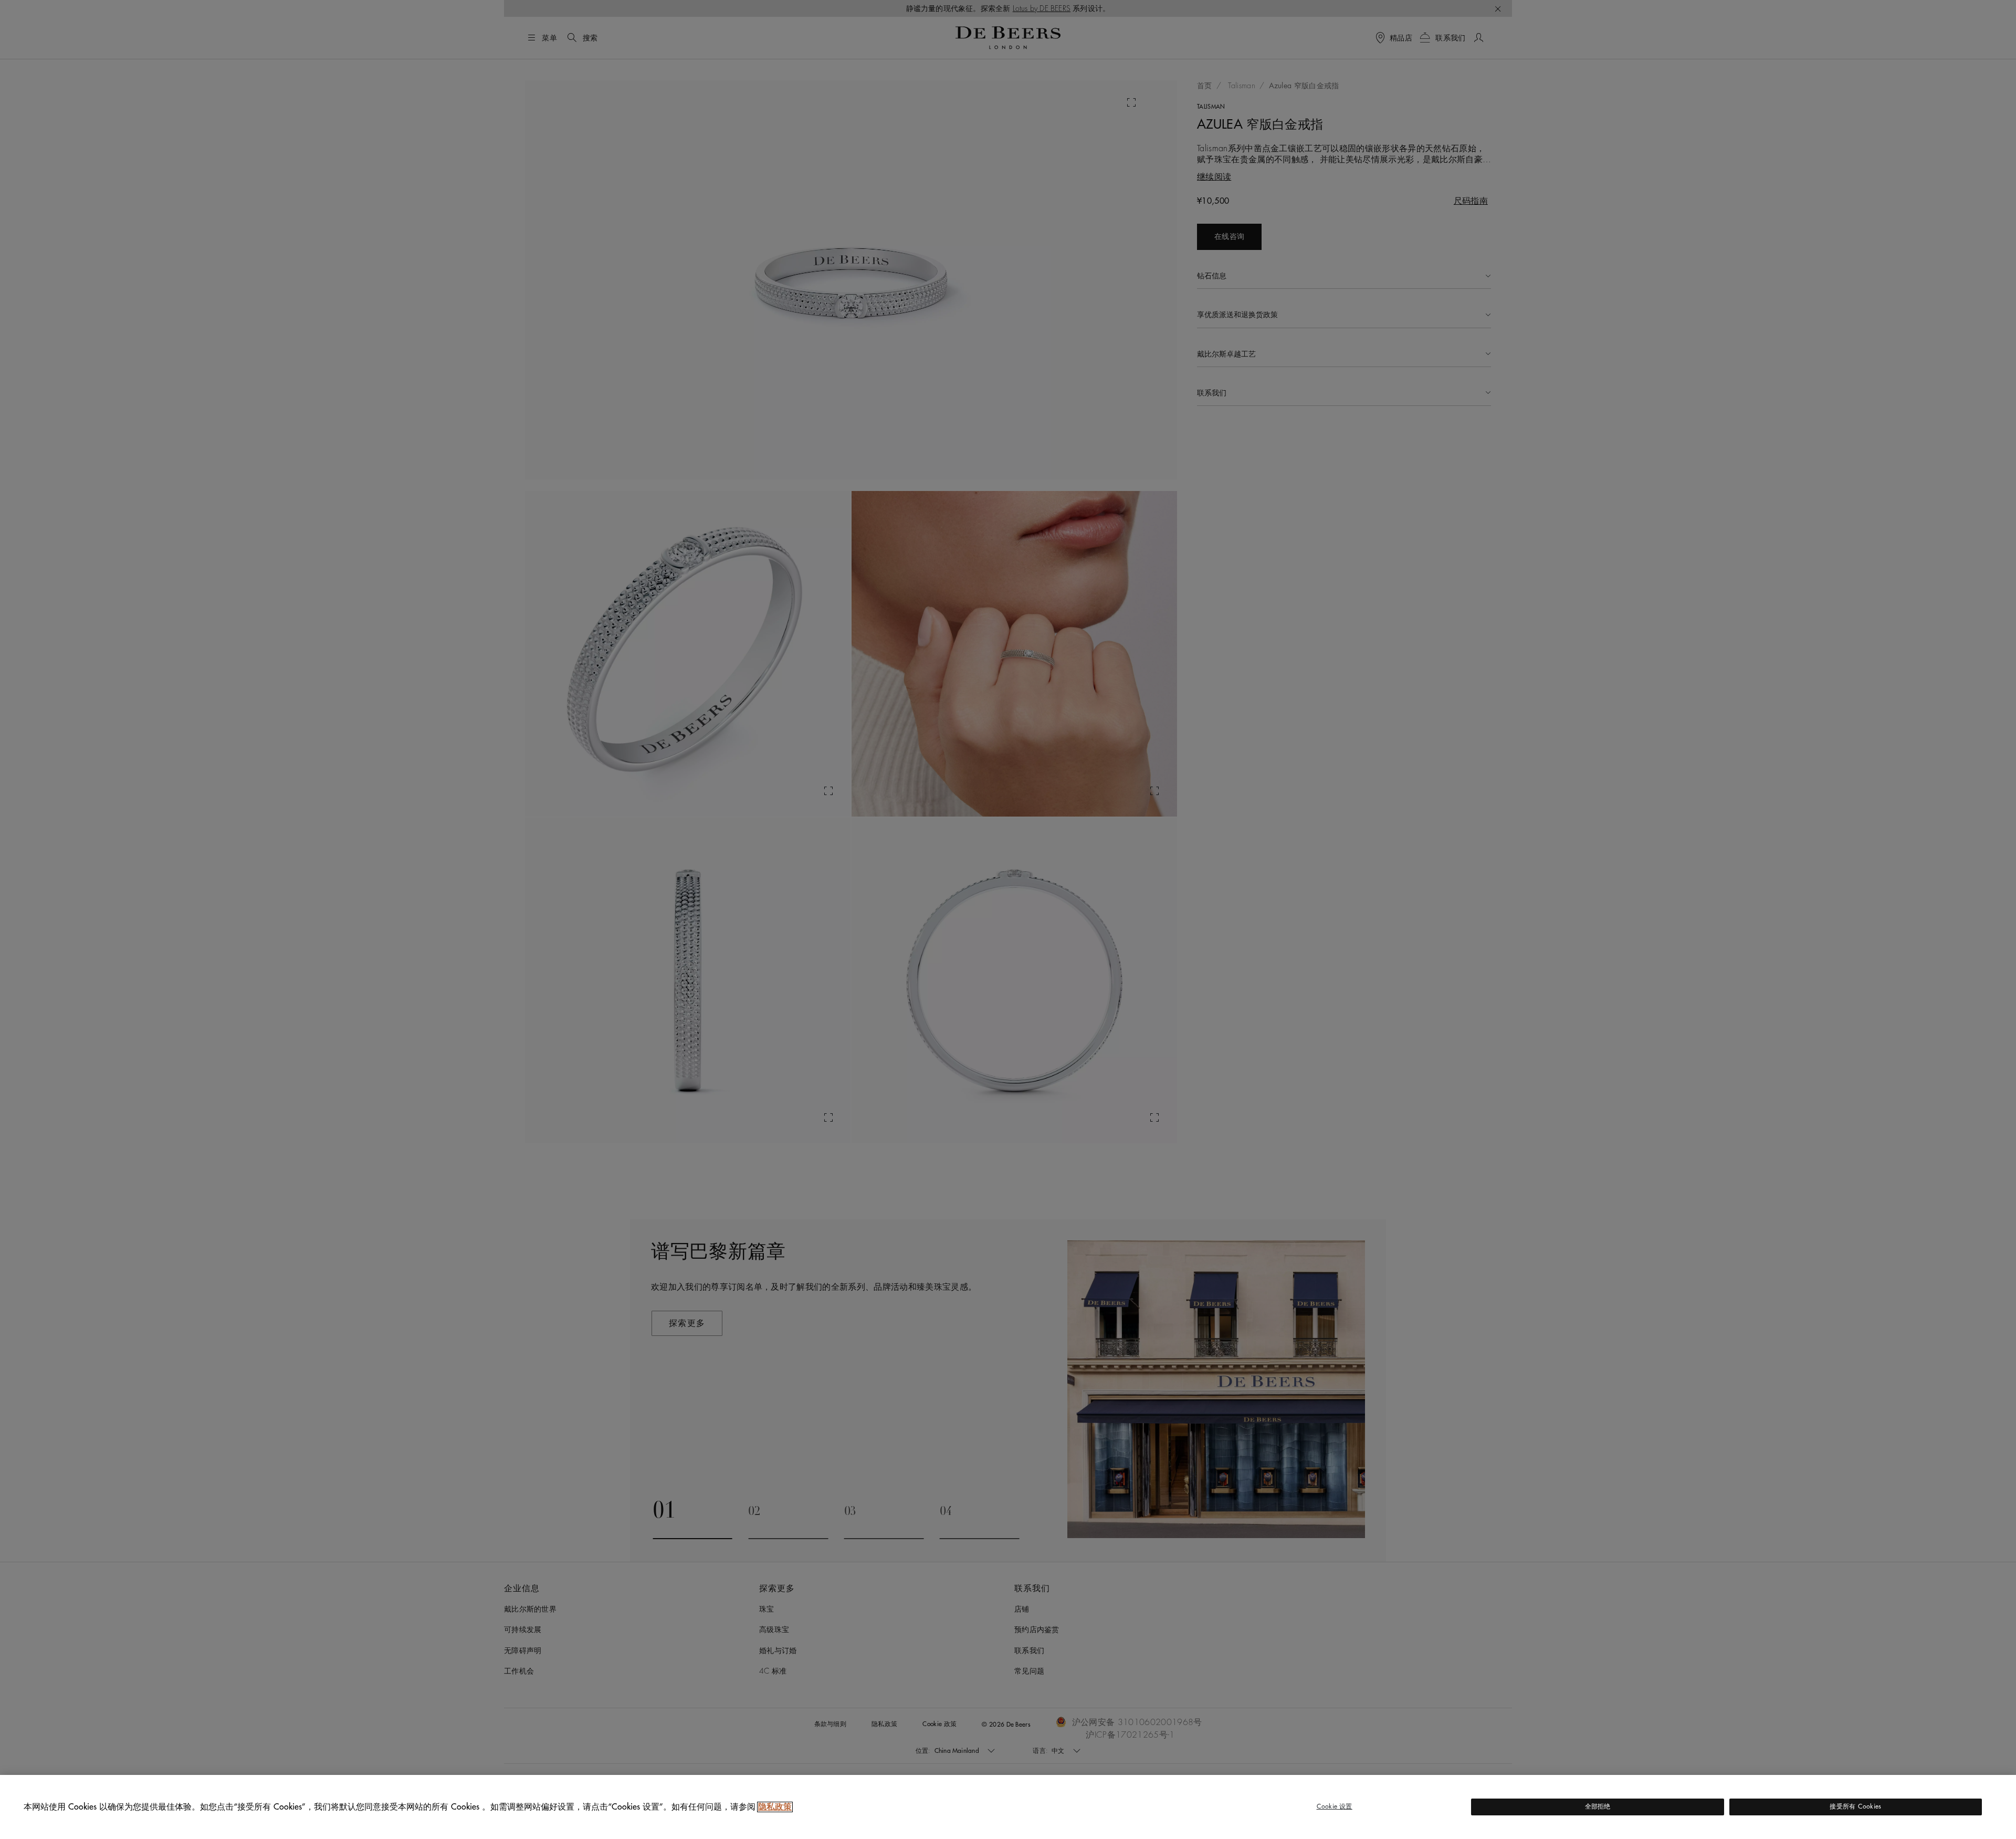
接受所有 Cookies (1855, 1806)
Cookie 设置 (1335, 1806)
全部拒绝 (1598, 1806)
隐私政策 (775, 1807)
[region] (1008, 1807)
